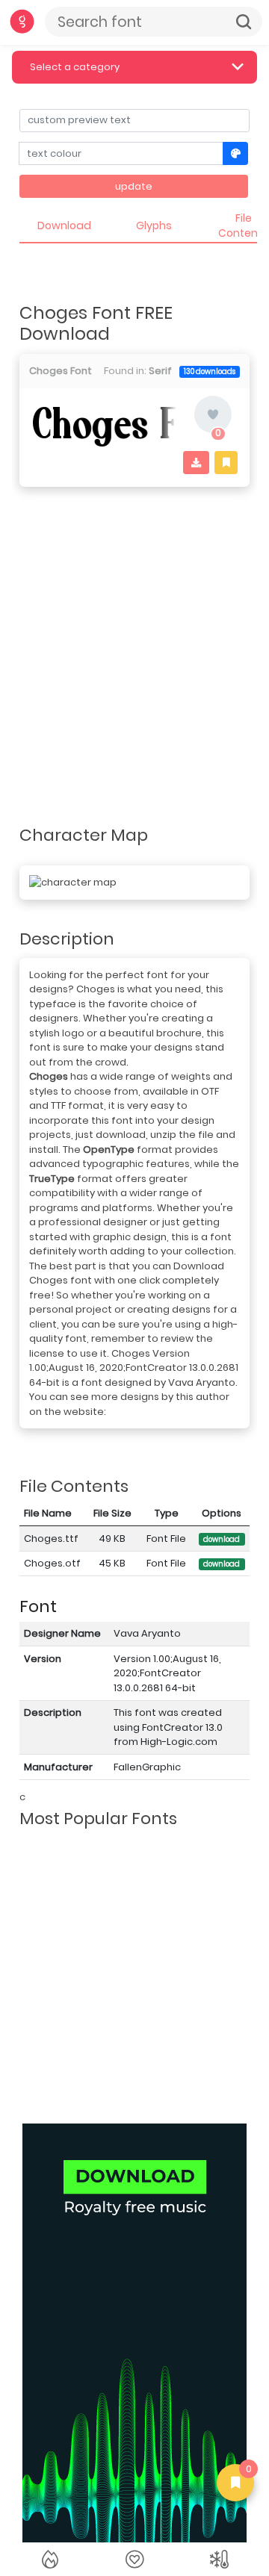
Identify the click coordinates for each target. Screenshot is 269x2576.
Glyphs (154, 225)
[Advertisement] (134, 632)
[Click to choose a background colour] (236, 153)
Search (244, 22)
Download (64, 225)
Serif (160, 371)
